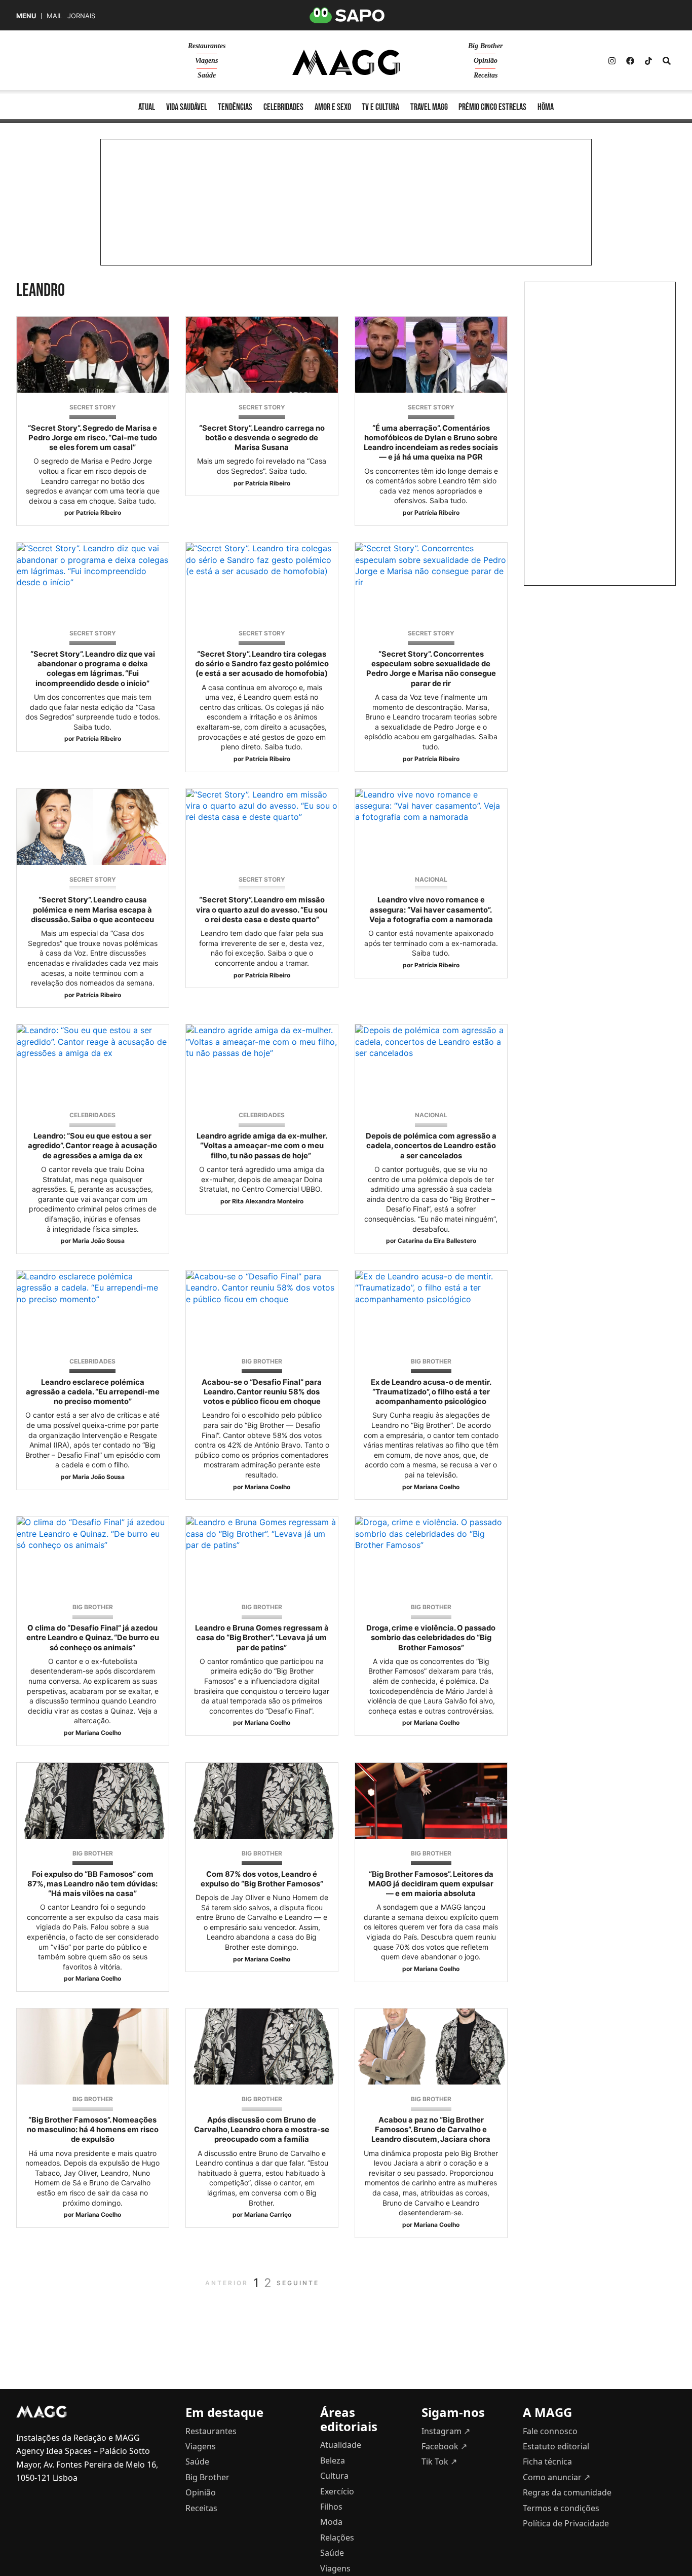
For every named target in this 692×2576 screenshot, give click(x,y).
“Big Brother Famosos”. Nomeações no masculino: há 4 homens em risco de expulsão (93, 2130)
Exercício (337, 2491)
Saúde (207, 75)
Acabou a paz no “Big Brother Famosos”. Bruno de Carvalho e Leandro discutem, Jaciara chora (431, 2130)
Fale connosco (550, 2431)
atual (147, 107)
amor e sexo (333, 107)
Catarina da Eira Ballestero (437, 1241)
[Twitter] (648, 61)
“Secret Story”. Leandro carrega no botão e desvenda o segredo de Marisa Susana (262, 438)
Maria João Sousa (99, 1241)
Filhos (331, 2507)
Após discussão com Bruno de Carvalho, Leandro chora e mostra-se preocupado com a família (262, 2130)
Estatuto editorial (556, 2446)
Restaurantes (207, 46)
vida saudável (187, 107)
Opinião (486, 61)
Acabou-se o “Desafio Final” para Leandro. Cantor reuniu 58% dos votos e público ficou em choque (262, 1392)
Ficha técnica (547, 2461)
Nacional (431, 879)
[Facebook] (630, 61)
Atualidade (341, 2445)
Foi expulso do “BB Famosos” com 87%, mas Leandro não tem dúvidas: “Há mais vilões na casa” (92, 1884)
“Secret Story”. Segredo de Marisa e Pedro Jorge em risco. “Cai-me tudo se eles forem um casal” (92, 438)
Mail (54, 16)
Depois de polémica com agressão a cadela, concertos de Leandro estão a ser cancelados (431, 1146)
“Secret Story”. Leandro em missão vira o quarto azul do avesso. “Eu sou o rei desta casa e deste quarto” (262, 910)
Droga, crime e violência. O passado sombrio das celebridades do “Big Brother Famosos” (431, 1638)
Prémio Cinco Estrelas (492, 107)
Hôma (546, 107)
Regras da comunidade (567, 2492)
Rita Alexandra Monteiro (268, 1201)
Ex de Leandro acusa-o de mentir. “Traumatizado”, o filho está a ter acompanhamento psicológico (431, 1392)
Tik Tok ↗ (439, 2461)
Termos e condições (561, 2508)
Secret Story (93, 407)
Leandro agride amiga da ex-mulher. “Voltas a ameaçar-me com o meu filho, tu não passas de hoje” (262, 1146)
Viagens (206, 61)
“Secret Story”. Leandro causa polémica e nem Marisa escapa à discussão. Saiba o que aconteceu (92, 910)
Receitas (486, 75)
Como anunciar (556, 2477)
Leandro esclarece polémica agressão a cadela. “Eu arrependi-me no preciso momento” (93, 1392)
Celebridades (92, 1115)
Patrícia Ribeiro (99, 513)
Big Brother (485, 46)
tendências (235, 107)
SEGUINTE (298, 2283)
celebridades (283, 107)
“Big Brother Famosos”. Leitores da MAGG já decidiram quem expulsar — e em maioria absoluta (431, 1884)
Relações (337, 2537)
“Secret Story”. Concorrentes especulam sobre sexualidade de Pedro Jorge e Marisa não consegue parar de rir (431, 669)
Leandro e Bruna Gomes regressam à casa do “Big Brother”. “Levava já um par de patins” (262, 1638)
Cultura (334, 2476)
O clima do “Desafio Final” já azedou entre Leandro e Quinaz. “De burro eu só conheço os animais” (93, 1638)
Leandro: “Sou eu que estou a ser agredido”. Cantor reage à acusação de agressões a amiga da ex (92, 1146)
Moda (331, 2522)
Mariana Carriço (268, 2214)
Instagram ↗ (446, 2431)
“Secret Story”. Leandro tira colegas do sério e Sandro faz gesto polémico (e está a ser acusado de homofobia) (262, 664)
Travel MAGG (429, 107)
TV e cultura (380, 107)
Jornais (81, 16)
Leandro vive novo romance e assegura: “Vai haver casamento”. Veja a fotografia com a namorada (431, 910)
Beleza (333, 2460)
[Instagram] (612, 61)
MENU (26, 16)
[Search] (667, 61)
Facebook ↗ (444, 2446)
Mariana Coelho (267, 1487)
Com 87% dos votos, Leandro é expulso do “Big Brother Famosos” (262, 1879)
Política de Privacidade (566, 2523)
